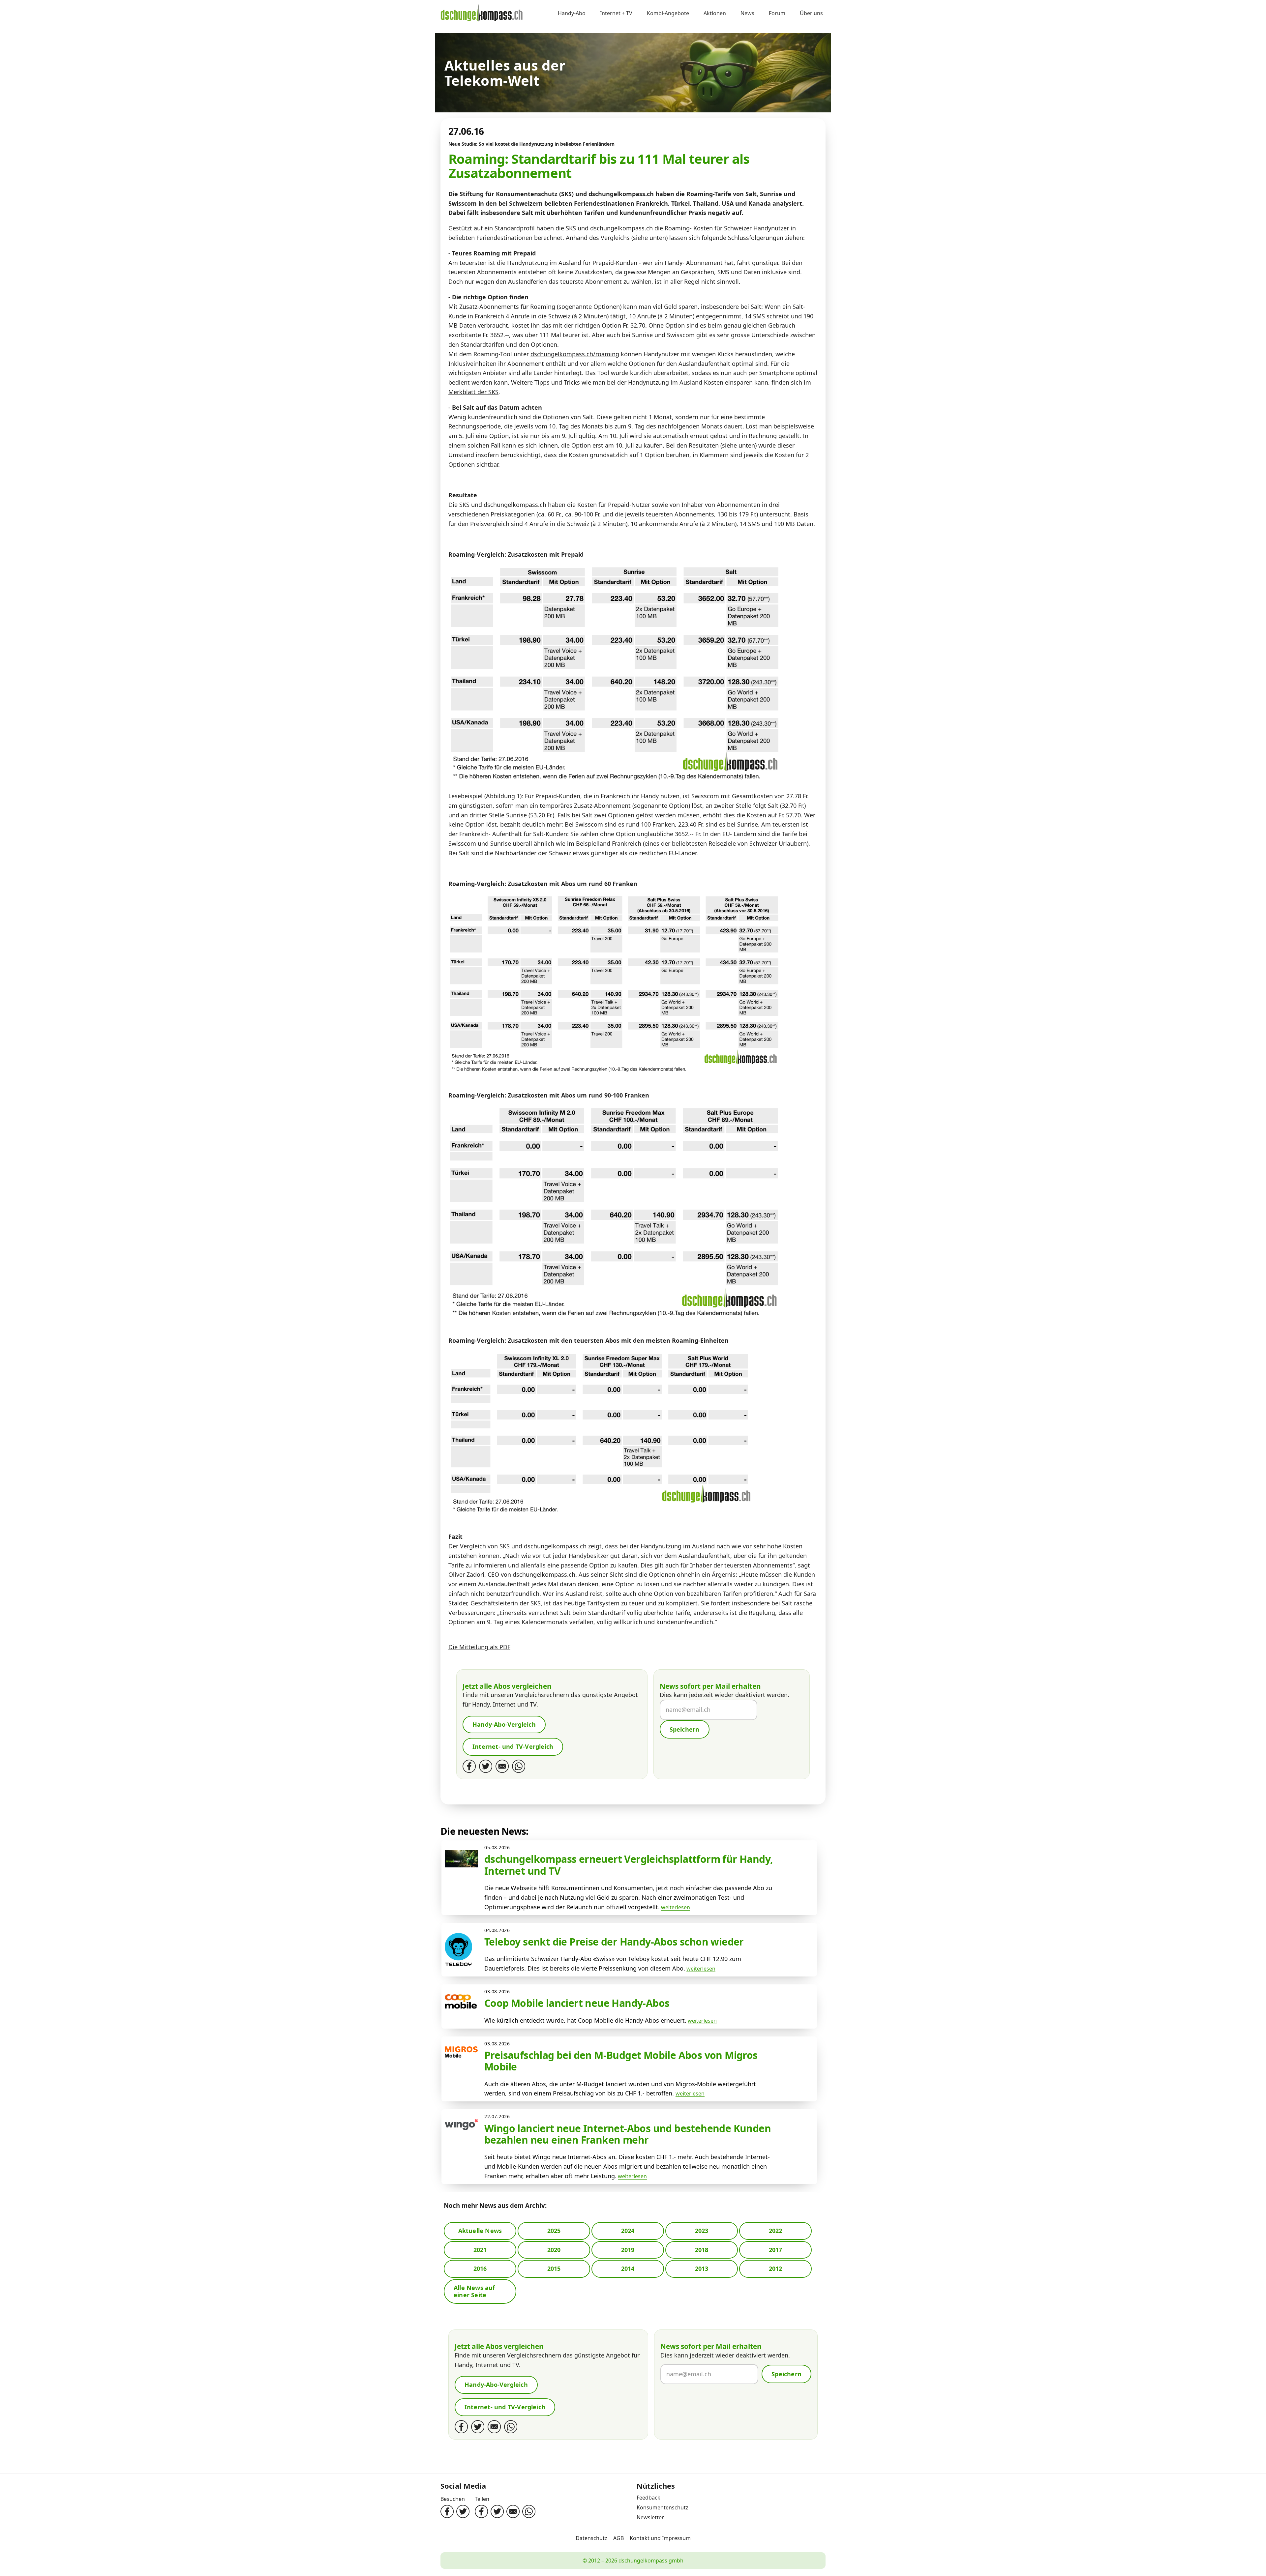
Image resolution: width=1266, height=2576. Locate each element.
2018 (702, 2250)
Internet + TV (616, 14)
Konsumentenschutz (663, 2507)
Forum (777, 14)
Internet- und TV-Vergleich (513, 1746)
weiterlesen (676, 1907)
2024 (628, 2231)
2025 (554, 2231)
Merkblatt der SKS (473, 392)
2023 (702, 2231)
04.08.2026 (497, 1930)
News (747, 14)
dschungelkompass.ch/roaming (575, 354)
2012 (776, 2269)
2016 (480, 2269)
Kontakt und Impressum (660, 2538)
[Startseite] (482, 14)
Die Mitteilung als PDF (479, 1647)
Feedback (648, 2498)
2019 (628, 2250)
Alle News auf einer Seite (474, 2291)
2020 (554, 2250)
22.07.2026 (497, 2116)
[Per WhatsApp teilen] (529, 2511)
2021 (480, 2250)
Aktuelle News (480, 2231)
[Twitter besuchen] (463, 2511)
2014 (628, 2269)
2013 (702, 2269)
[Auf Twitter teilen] (497, 2511)
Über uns (811, 14)
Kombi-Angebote (668, 14)
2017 (776, 2250)
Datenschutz (591, 2538)
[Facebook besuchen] (447, 2511)
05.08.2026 (497, 1847)
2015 (554, 2269)
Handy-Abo (572, 14)
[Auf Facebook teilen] (481, 2511)
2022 (776, 2231)
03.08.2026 (497, 1991)
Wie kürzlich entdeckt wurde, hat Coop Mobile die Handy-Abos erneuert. (585, 2020)
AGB (618, 2538)
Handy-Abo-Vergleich (504, 1724)
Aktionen (715, 14)
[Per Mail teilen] (513, 2511)
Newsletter (650, 2517)
